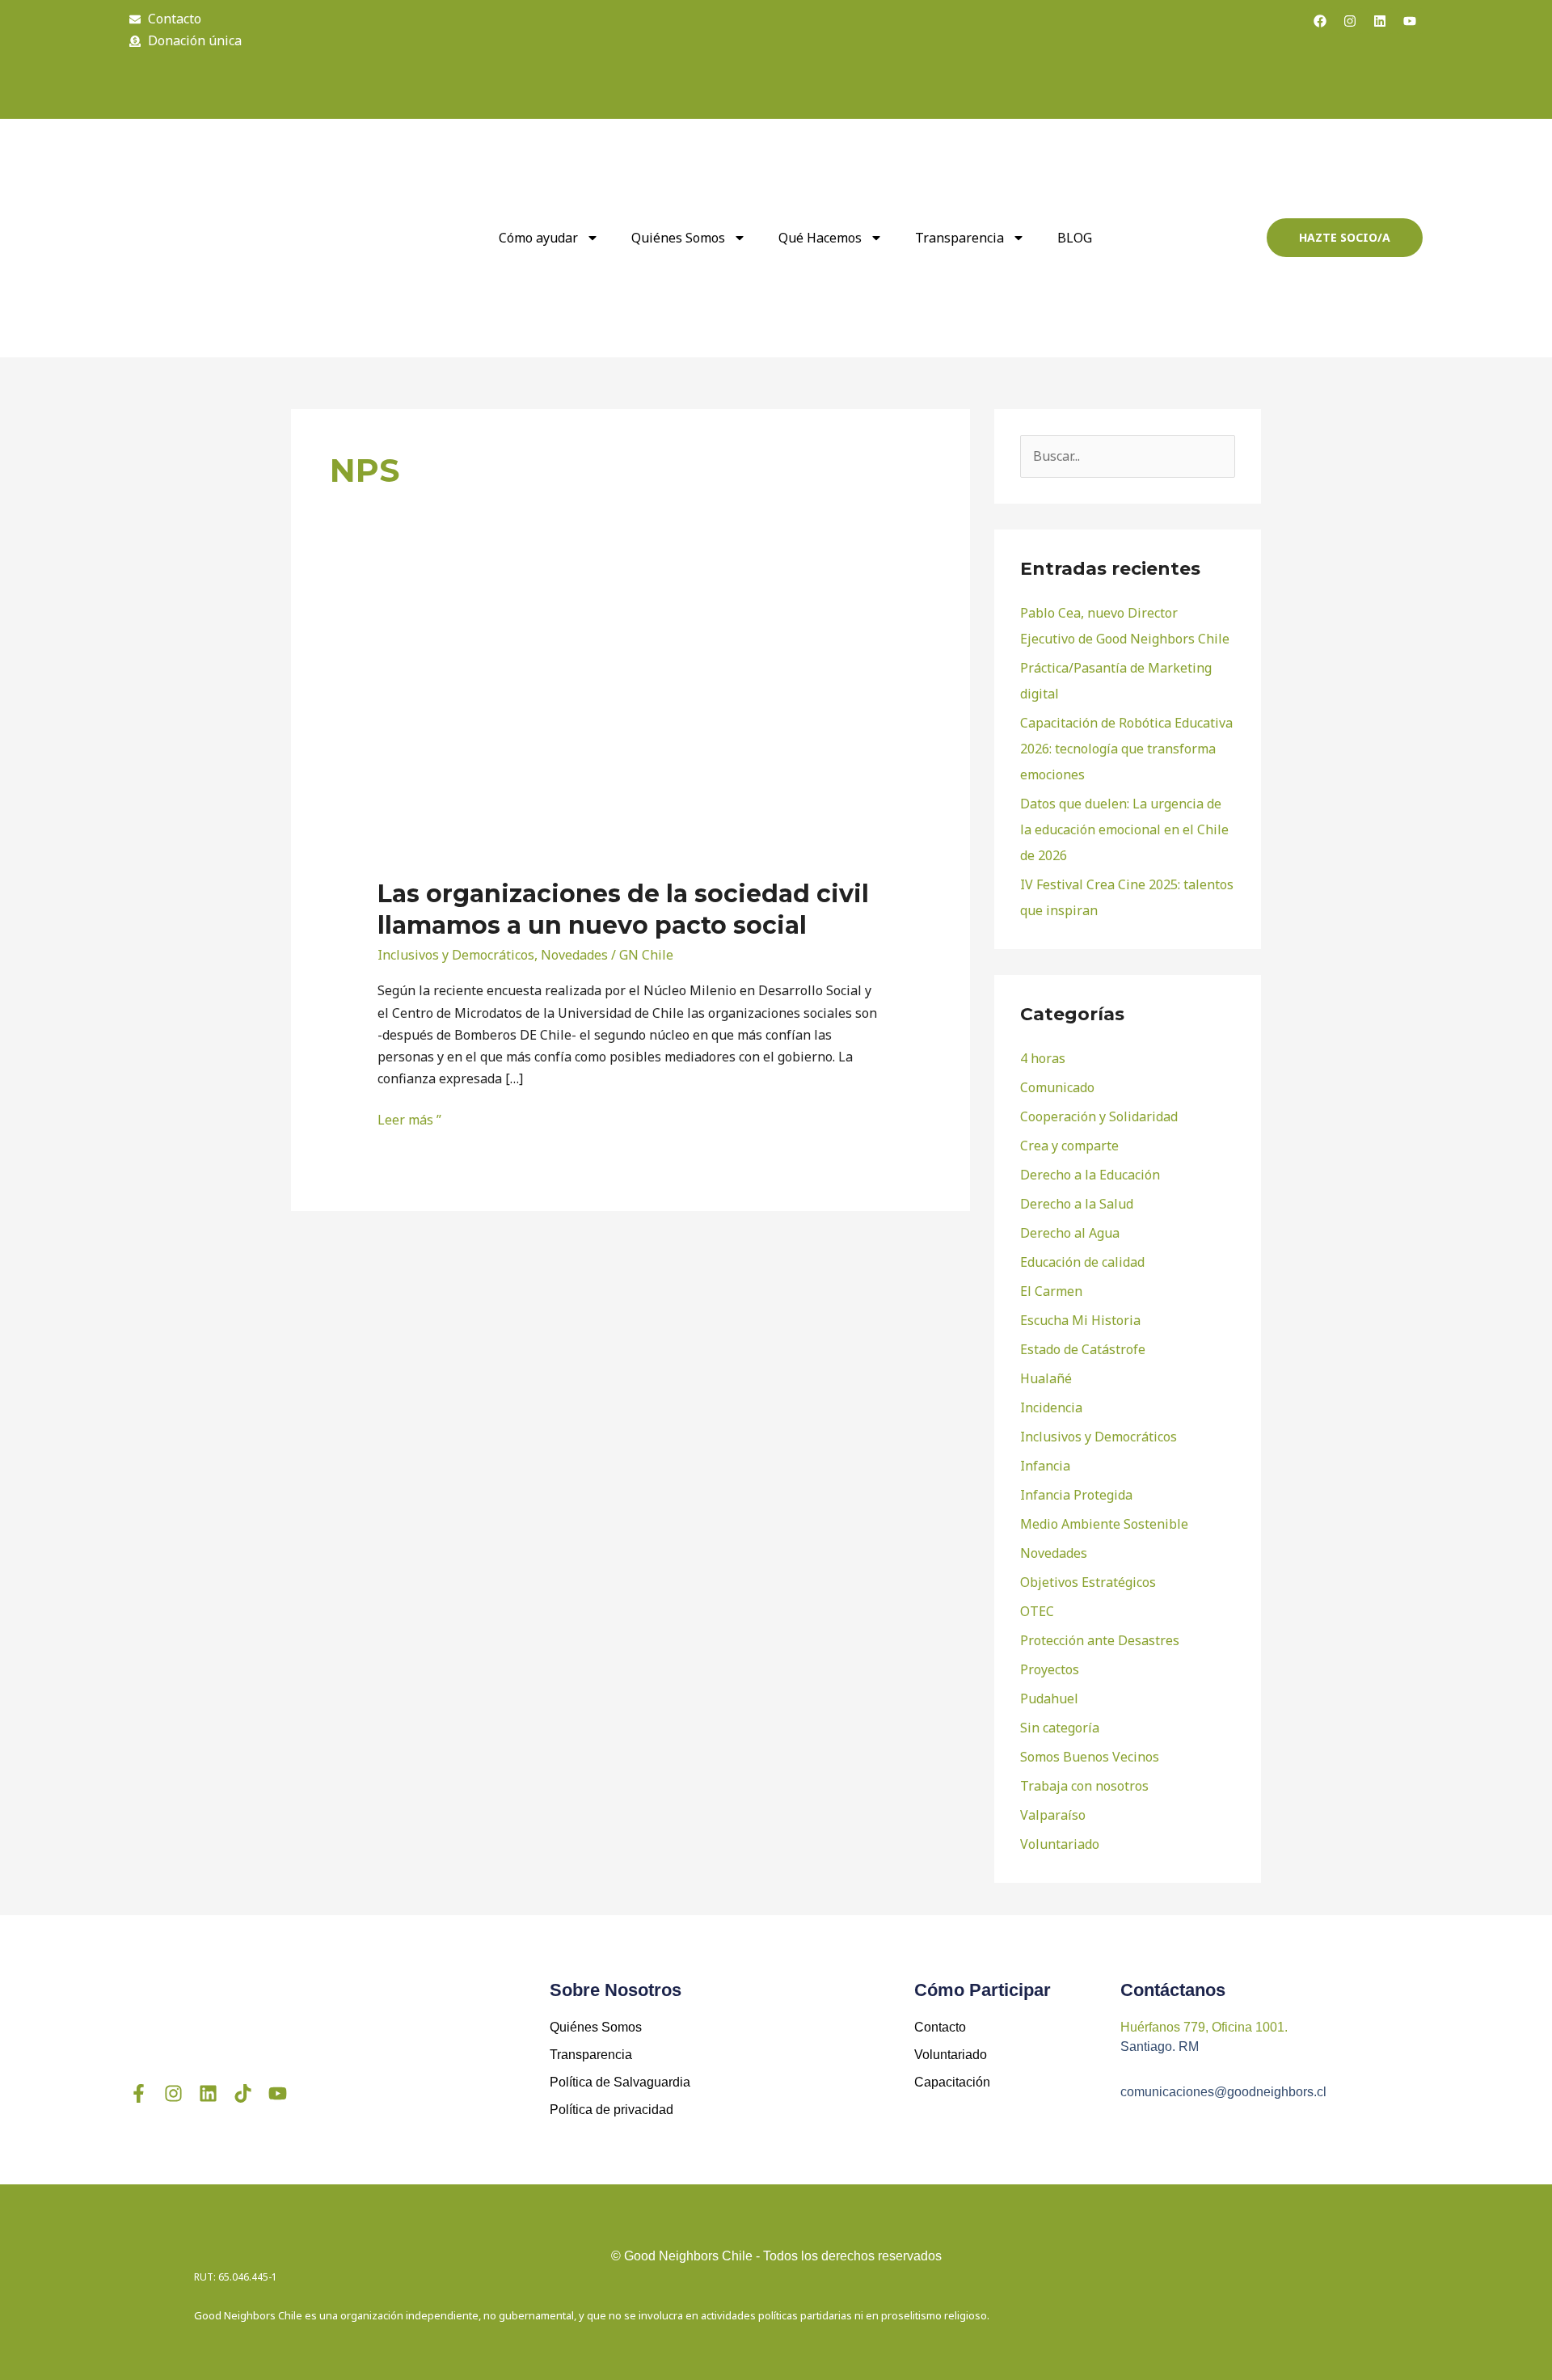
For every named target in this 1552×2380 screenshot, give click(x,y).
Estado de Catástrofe (1083, 1349)
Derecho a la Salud (1077, 1204)
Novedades (574, 955)
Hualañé (1046, 1378)
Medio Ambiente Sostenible (1104, 1524)
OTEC (1037, 1611)
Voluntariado (1060, 1844)
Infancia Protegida (1076, 1495)
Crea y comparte (1069, 1146)
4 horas (1043, 1058)
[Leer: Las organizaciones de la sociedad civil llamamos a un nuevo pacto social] (604, 730)
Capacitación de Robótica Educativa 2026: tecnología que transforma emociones (1126, 749)
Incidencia (1051, 1407)
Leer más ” (409, 1119)
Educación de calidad (1082, 1262)
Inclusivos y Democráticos (456, 955)
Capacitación (952, 2082)
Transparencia (959, 238)
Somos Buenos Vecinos (1090, 1757)
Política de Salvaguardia (620, 2082)
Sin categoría (1060, 1728)
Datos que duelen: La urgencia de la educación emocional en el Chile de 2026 (1124, 829)
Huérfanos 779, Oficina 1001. (1204, 2027)
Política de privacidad (612, 2110)
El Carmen (1051, 1291)
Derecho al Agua (1070, 1233)
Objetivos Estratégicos (1088, 1582)
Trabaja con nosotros (1084, 1786)
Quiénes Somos (596, 2027)
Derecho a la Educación (1090, 1175)
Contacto (940, 2027)
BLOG (1075, 238)
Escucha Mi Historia (1080, 1320)
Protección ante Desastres (1100, 1640)
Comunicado (1057, 1087)
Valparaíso (1053, 1815)
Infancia (1045, 1466)
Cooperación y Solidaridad (1099, 1116)
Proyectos (1050, 1669)
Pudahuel (1049, 1698)
